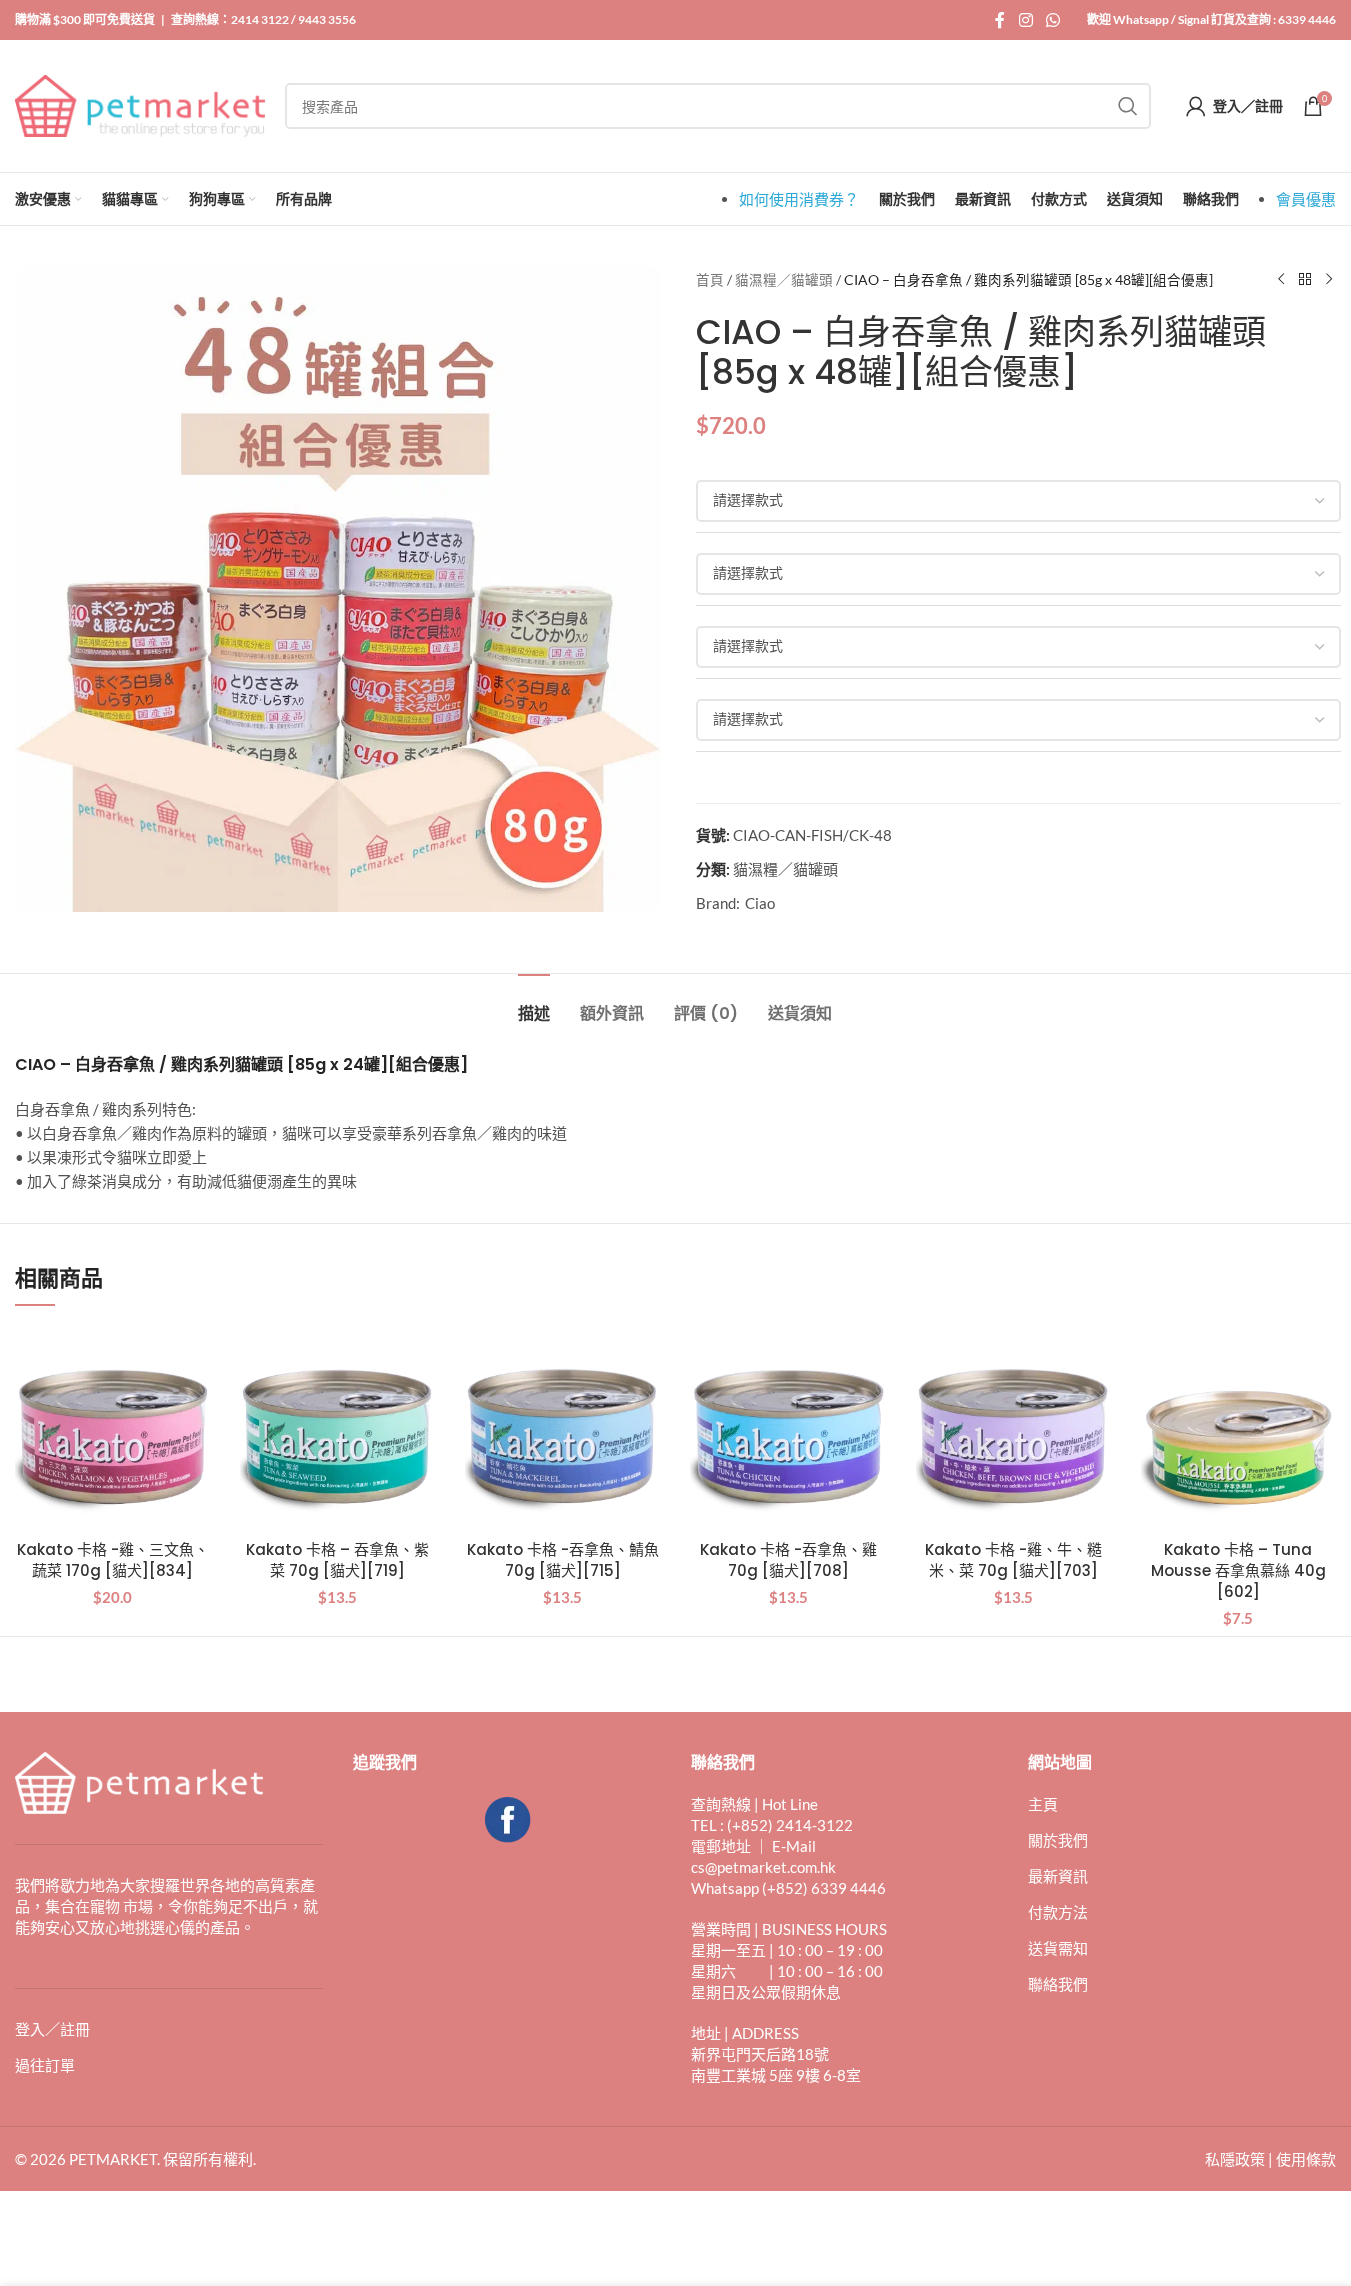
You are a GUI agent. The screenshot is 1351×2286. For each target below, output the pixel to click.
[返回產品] (1305, 280)
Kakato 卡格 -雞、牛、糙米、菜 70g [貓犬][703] (1013, 1560)
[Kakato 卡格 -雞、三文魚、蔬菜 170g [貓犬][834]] (112, 1431)
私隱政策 (1235, 2159)
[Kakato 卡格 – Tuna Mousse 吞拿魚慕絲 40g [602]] (1238, 1431)
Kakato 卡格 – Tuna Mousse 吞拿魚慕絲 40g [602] (1238, 1570)
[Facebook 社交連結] (1000, 20)
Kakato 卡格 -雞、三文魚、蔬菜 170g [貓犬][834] (113, 1560)
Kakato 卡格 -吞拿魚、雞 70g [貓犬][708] (788, 1560)
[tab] (534, 1003)
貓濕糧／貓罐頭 (784, 280)
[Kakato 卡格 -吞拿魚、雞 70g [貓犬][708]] (787, 1431)
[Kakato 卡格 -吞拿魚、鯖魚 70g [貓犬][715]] (562, 1431)
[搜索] (1128, 106)
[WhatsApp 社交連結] (1053, 20)
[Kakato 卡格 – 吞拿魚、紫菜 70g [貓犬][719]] (337, 1431)
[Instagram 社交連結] (1025, 20)
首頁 (710, 280)
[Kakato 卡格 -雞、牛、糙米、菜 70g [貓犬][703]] (1013, 1431)
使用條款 (1306, 2159)
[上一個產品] (1281, 280)
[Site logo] (140, 104)
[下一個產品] (1329, 280)
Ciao (760, 903)
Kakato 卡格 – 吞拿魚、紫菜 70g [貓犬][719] (337, 1560)
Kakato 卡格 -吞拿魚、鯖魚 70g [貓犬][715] (563, 1560)
